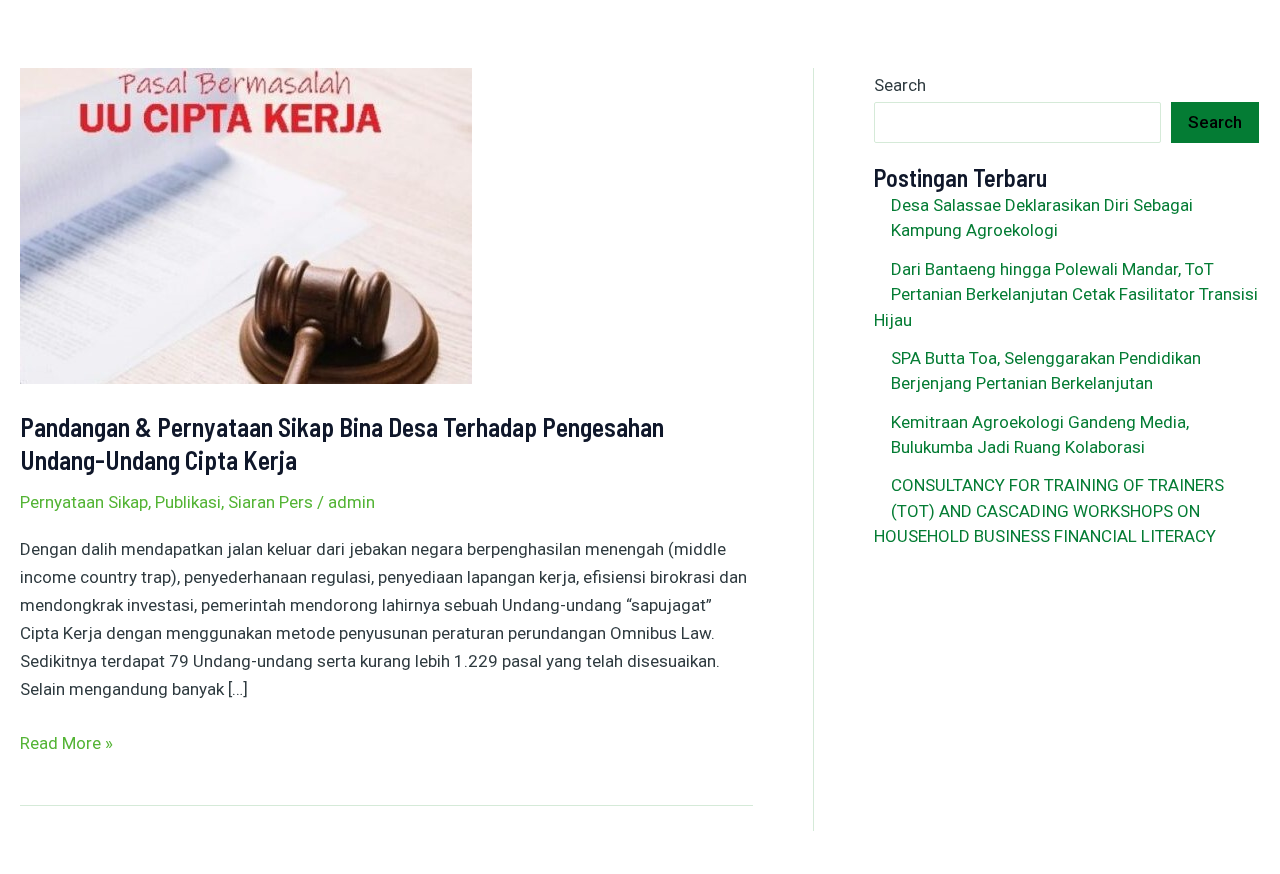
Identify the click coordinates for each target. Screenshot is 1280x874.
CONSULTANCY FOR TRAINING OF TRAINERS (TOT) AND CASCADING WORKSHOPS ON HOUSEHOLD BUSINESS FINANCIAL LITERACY (1049, 510)
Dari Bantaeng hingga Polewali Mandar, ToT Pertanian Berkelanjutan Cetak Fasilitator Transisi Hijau (1066, 294)
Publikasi (188, 502)
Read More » (66, 741)
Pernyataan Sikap (84, 502)
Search (900, 85)
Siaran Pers (270, 502)
